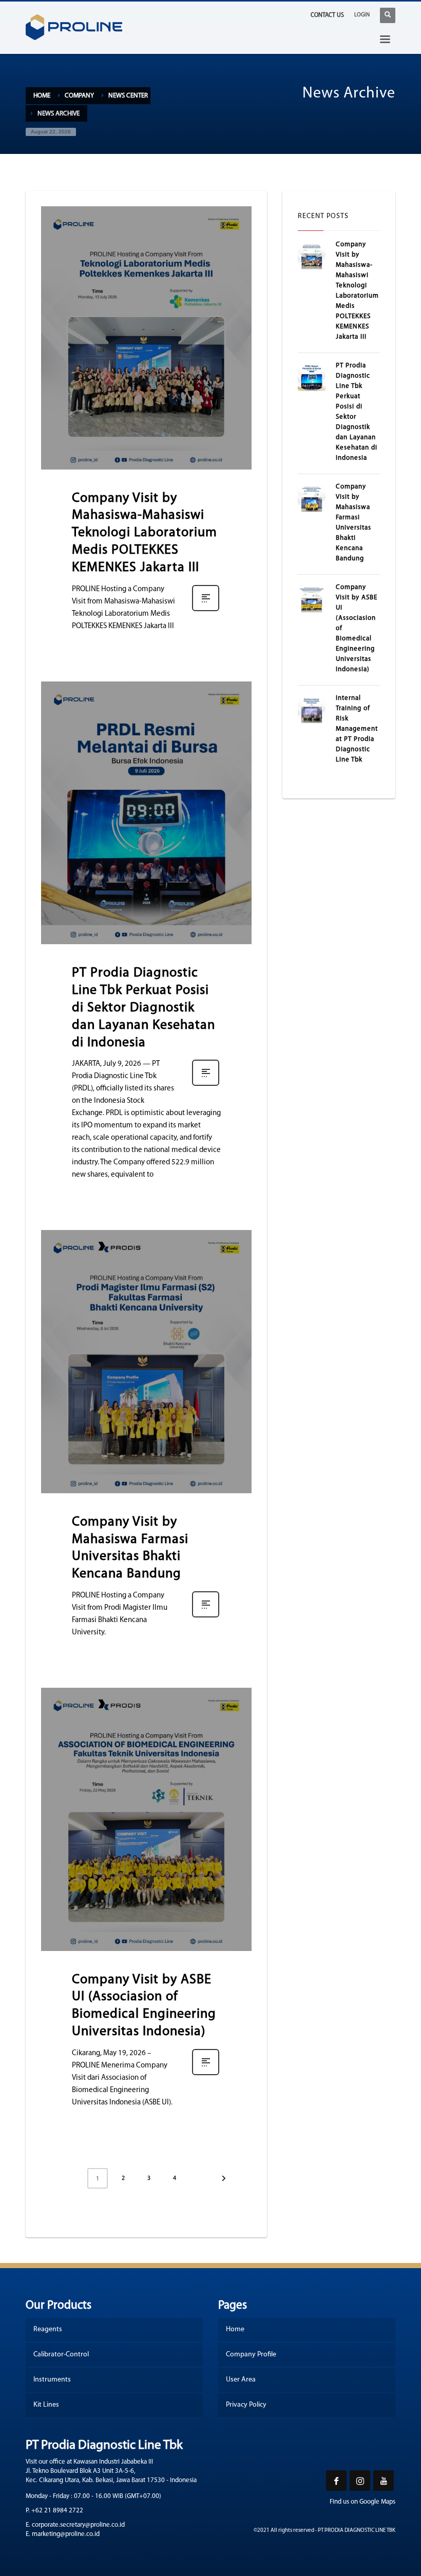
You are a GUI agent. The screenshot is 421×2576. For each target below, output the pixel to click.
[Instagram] (360, 2481)
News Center (128, 96)
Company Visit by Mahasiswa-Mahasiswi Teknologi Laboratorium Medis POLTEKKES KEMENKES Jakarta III (145, 533)
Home (42, 96)
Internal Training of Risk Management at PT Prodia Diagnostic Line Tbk (357, 729)
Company (79, 96)
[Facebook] (336, 2481)
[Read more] (206, 611)
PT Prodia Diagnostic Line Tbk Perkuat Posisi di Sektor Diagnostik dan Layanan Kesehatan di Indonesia (143, 1008)
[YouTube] (384, 2481)
